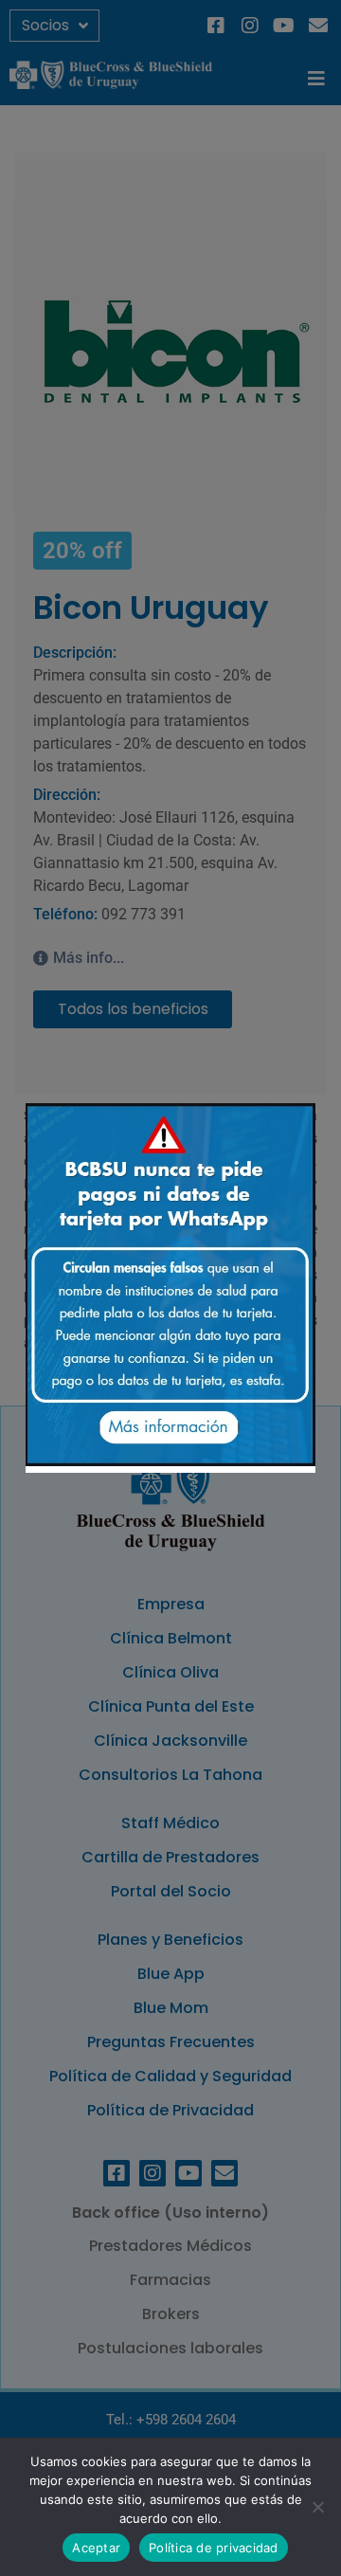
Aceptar (96, 2548)
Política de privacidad (214, 2548)
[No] (317, 2507)
